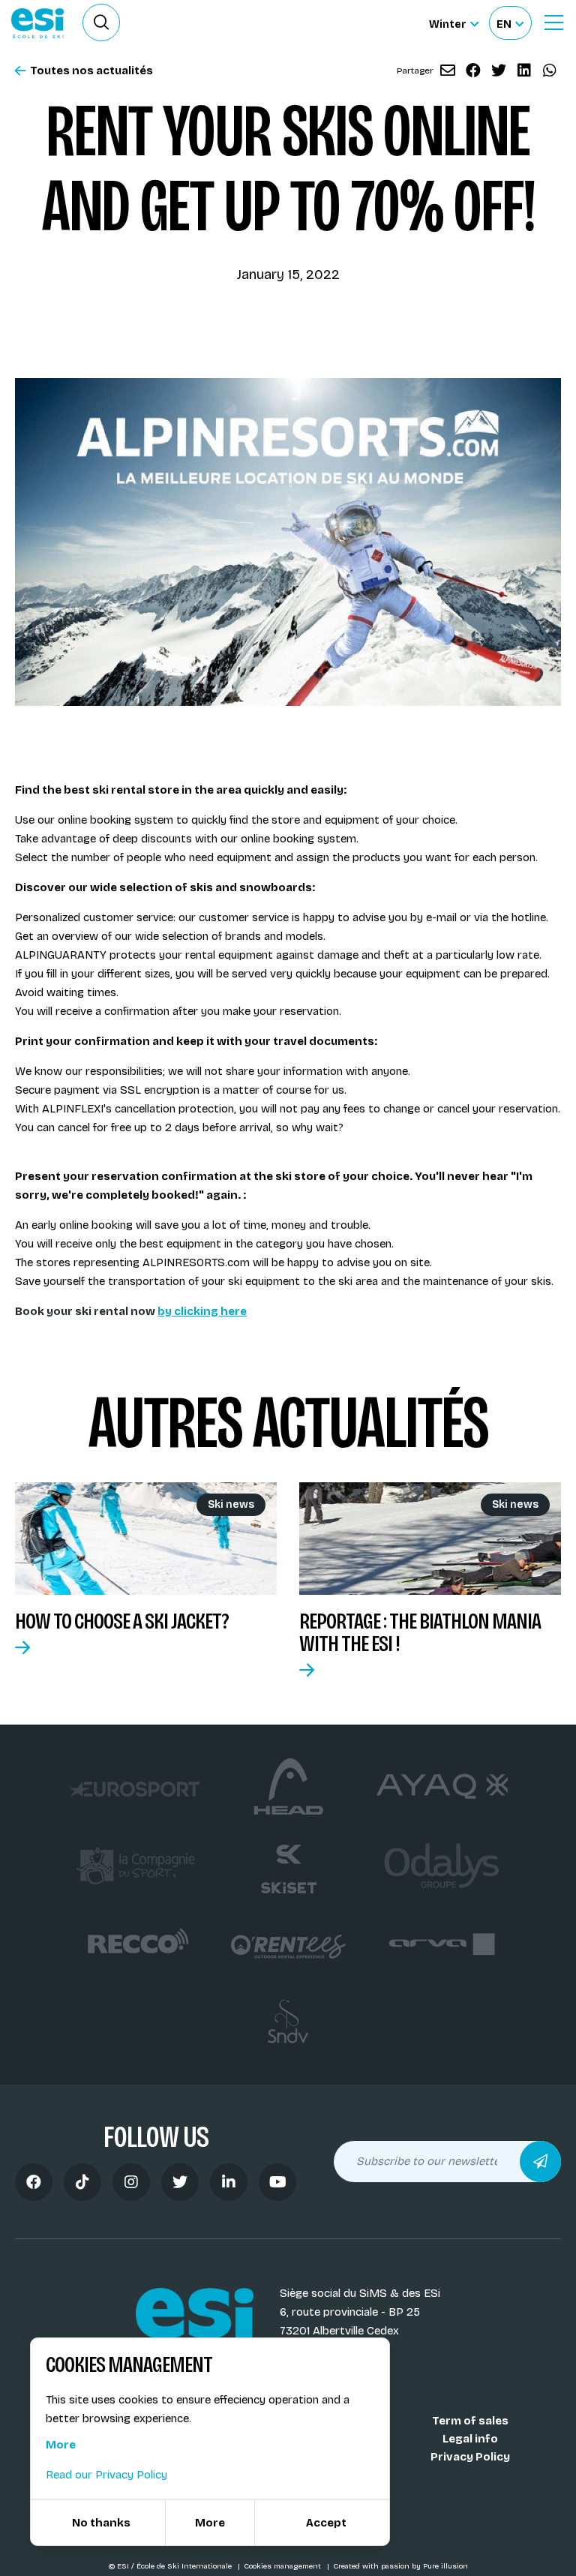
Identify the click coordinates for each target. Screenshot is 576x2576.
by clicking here (202, 1311)
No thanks (101, 2523)
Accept (326, 2523)
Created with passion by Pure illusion (400, 2566)
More (61, 2445)
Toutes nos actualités (91, 71)
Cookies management (283, 2566)
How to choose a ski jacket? (122, 1621)
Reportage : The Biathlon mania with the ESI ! (420, 1632)
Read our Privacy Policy (106, 2475)
